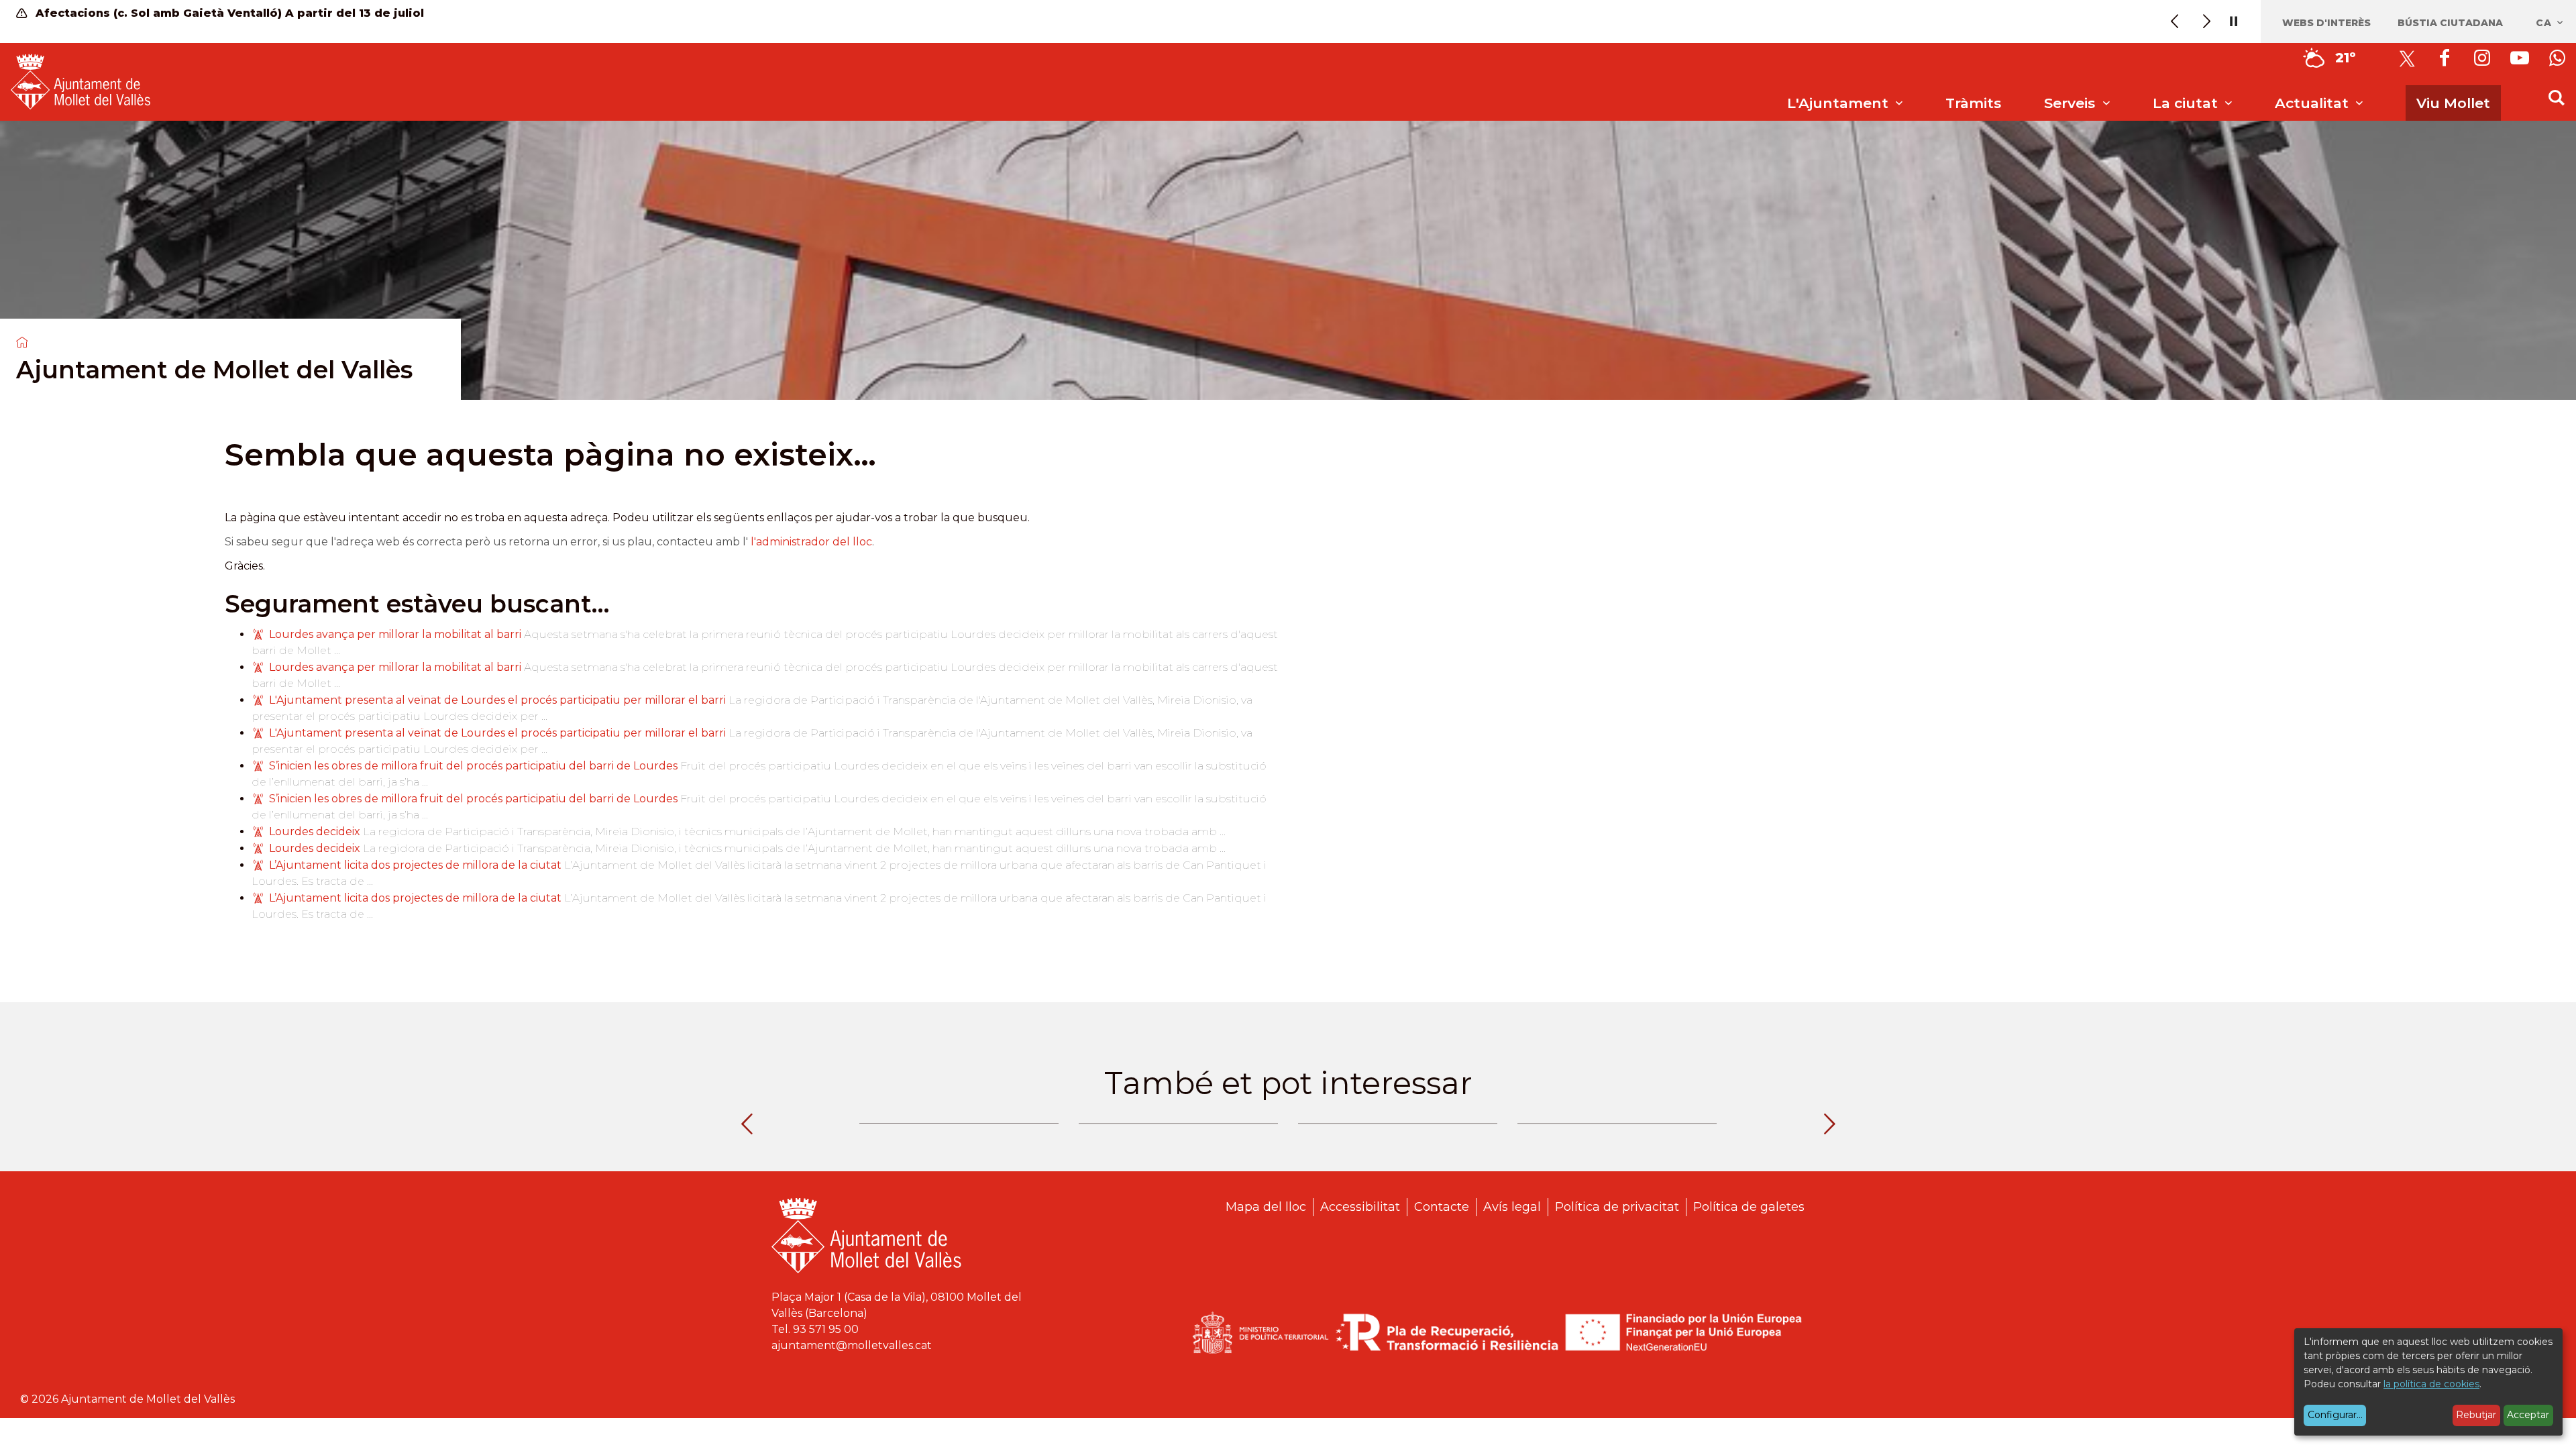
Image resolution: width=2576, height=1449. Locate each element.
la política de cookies (2431, 1384)
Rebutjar (2476, 1415)
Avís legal (1512, 1207)
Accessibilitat (1360, 1207)
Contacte (1442, 1207)
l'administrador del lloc (811, 542)
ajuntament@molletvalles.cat (852, 1345)
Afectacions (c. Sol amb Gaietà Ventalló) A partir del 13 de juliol (228, 13)
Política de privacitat (1617, 1207)
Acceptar (2528, 1415)
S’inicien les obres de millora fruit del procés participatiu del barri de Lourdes (475, 766)
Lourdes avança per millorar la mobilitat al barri (395, 634)
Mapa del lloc (1266, 1207)
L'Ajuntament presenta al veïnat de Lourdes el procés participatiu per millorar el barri (497, 700)
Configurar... (2335, 1415)
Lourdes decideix (316, 831)
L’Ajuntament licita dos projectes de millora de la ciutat (417, 865)
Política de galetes (1749, 1207)
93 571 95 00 (826, 1329)
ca (2545, 23)
